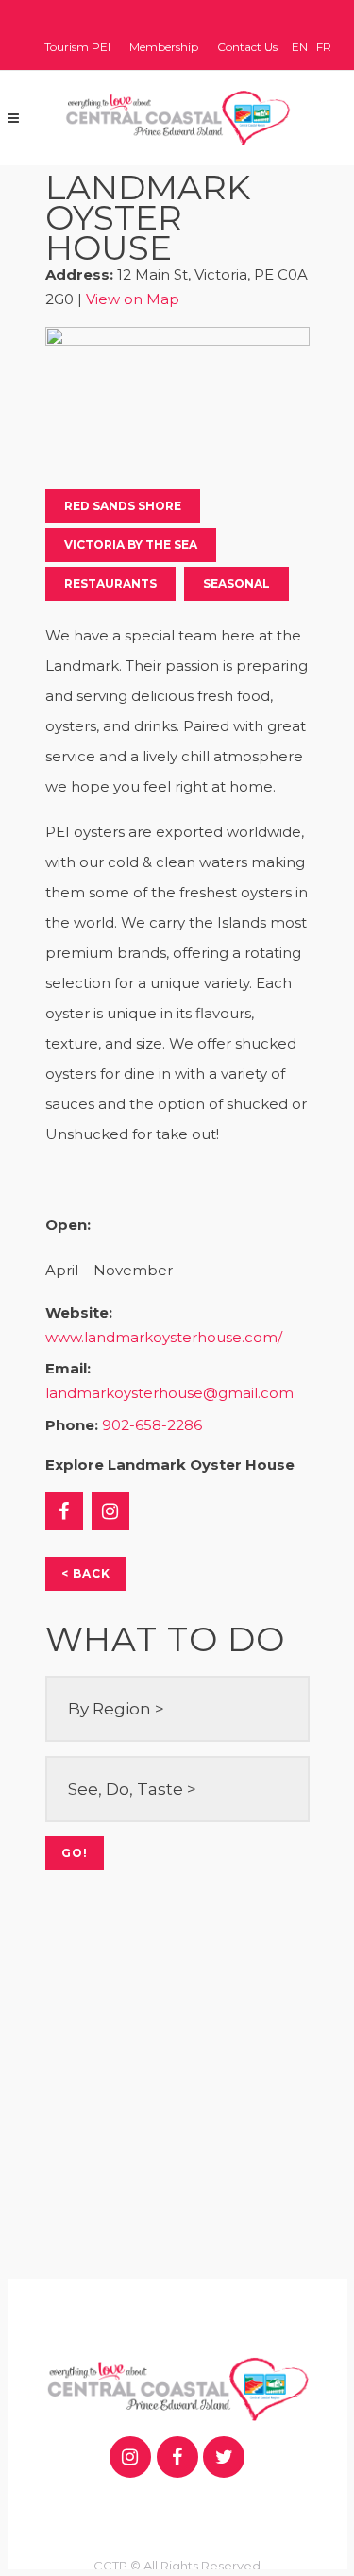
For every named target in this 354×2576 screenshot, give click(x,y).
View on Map (133, 299)
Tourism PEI (77, 47)
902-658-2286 (152, 1425)
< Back (86, 1573)
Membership (164, 47)
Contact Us (247, 47)
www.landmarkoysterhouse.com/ (164, 1337)
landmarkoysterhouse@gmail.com (169, 1393)
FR (324, 47)
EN (300, 47)
